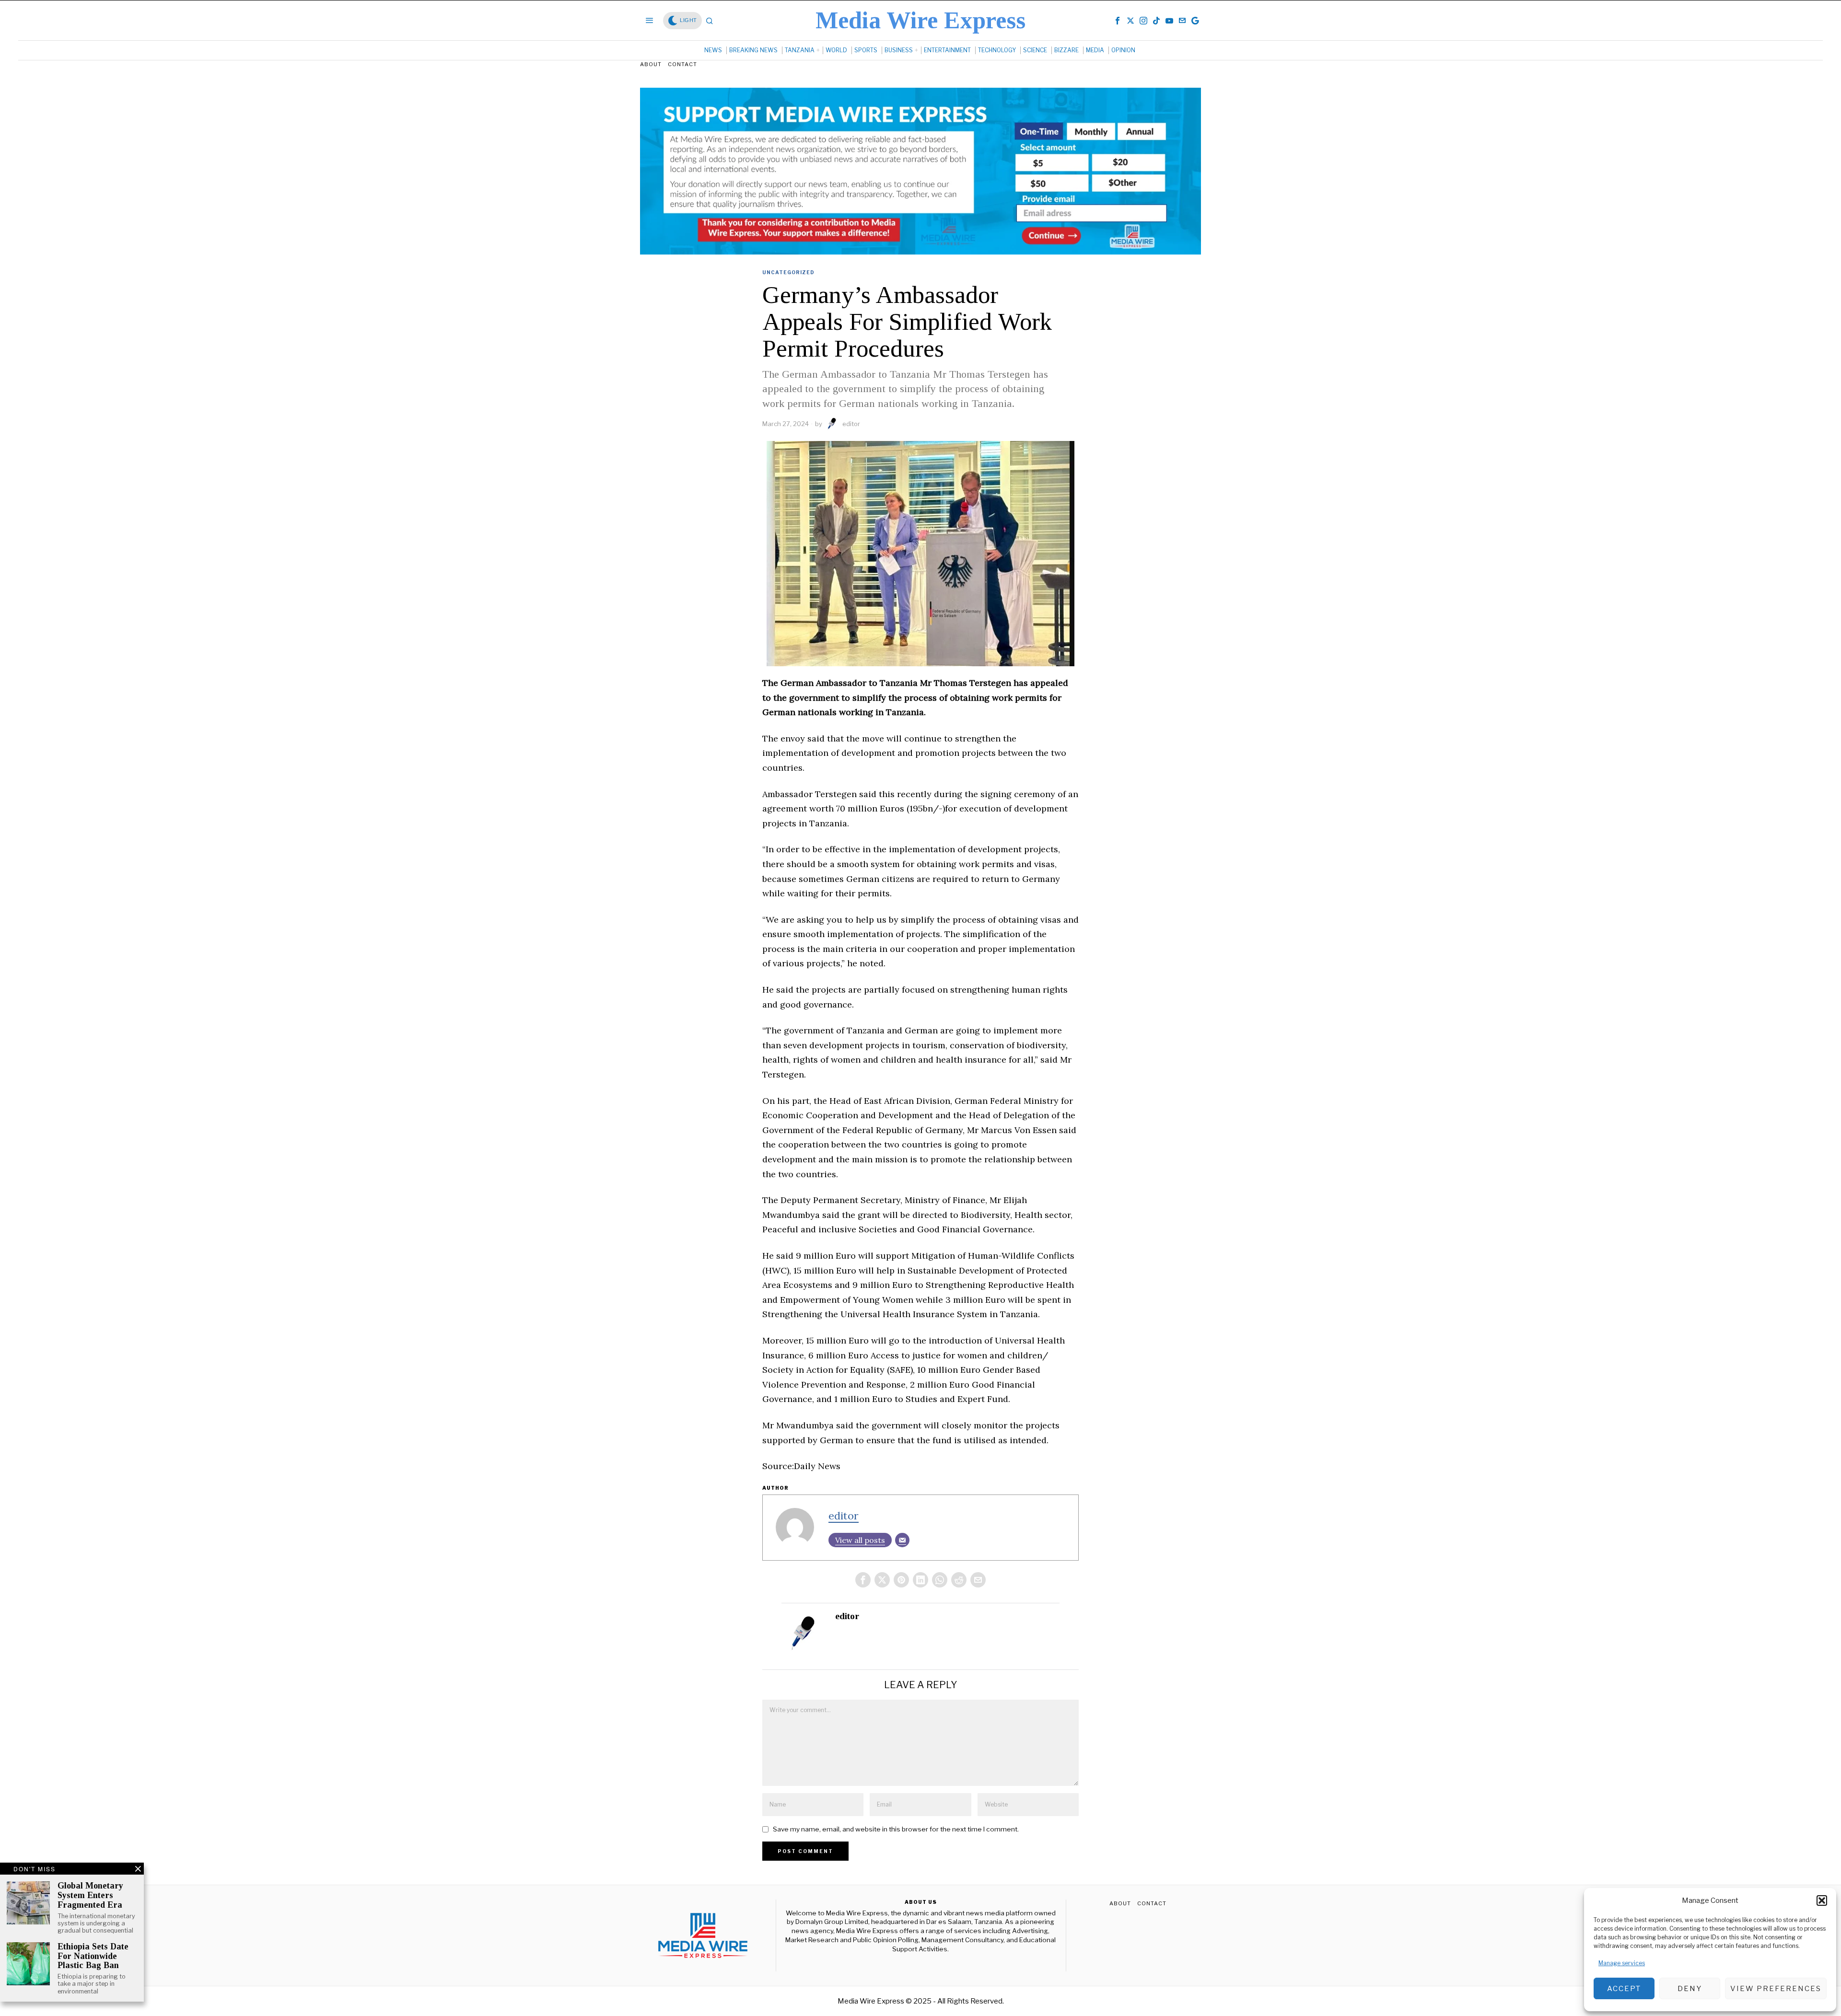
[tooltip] (1118, 21)
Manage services (1622, 1963)
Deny (1690, 1989)
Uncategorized (788, 272)
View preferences (1776, 1989)
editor (851, 424)
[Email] (902, 1540)
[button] (1822, 1900)
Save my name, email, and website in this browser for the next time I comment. (896, 1829)
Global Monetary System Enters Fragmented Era (90, 1895)
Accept (1624, 1989)
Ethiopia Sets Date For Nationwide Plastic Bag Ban (93, 1956)
